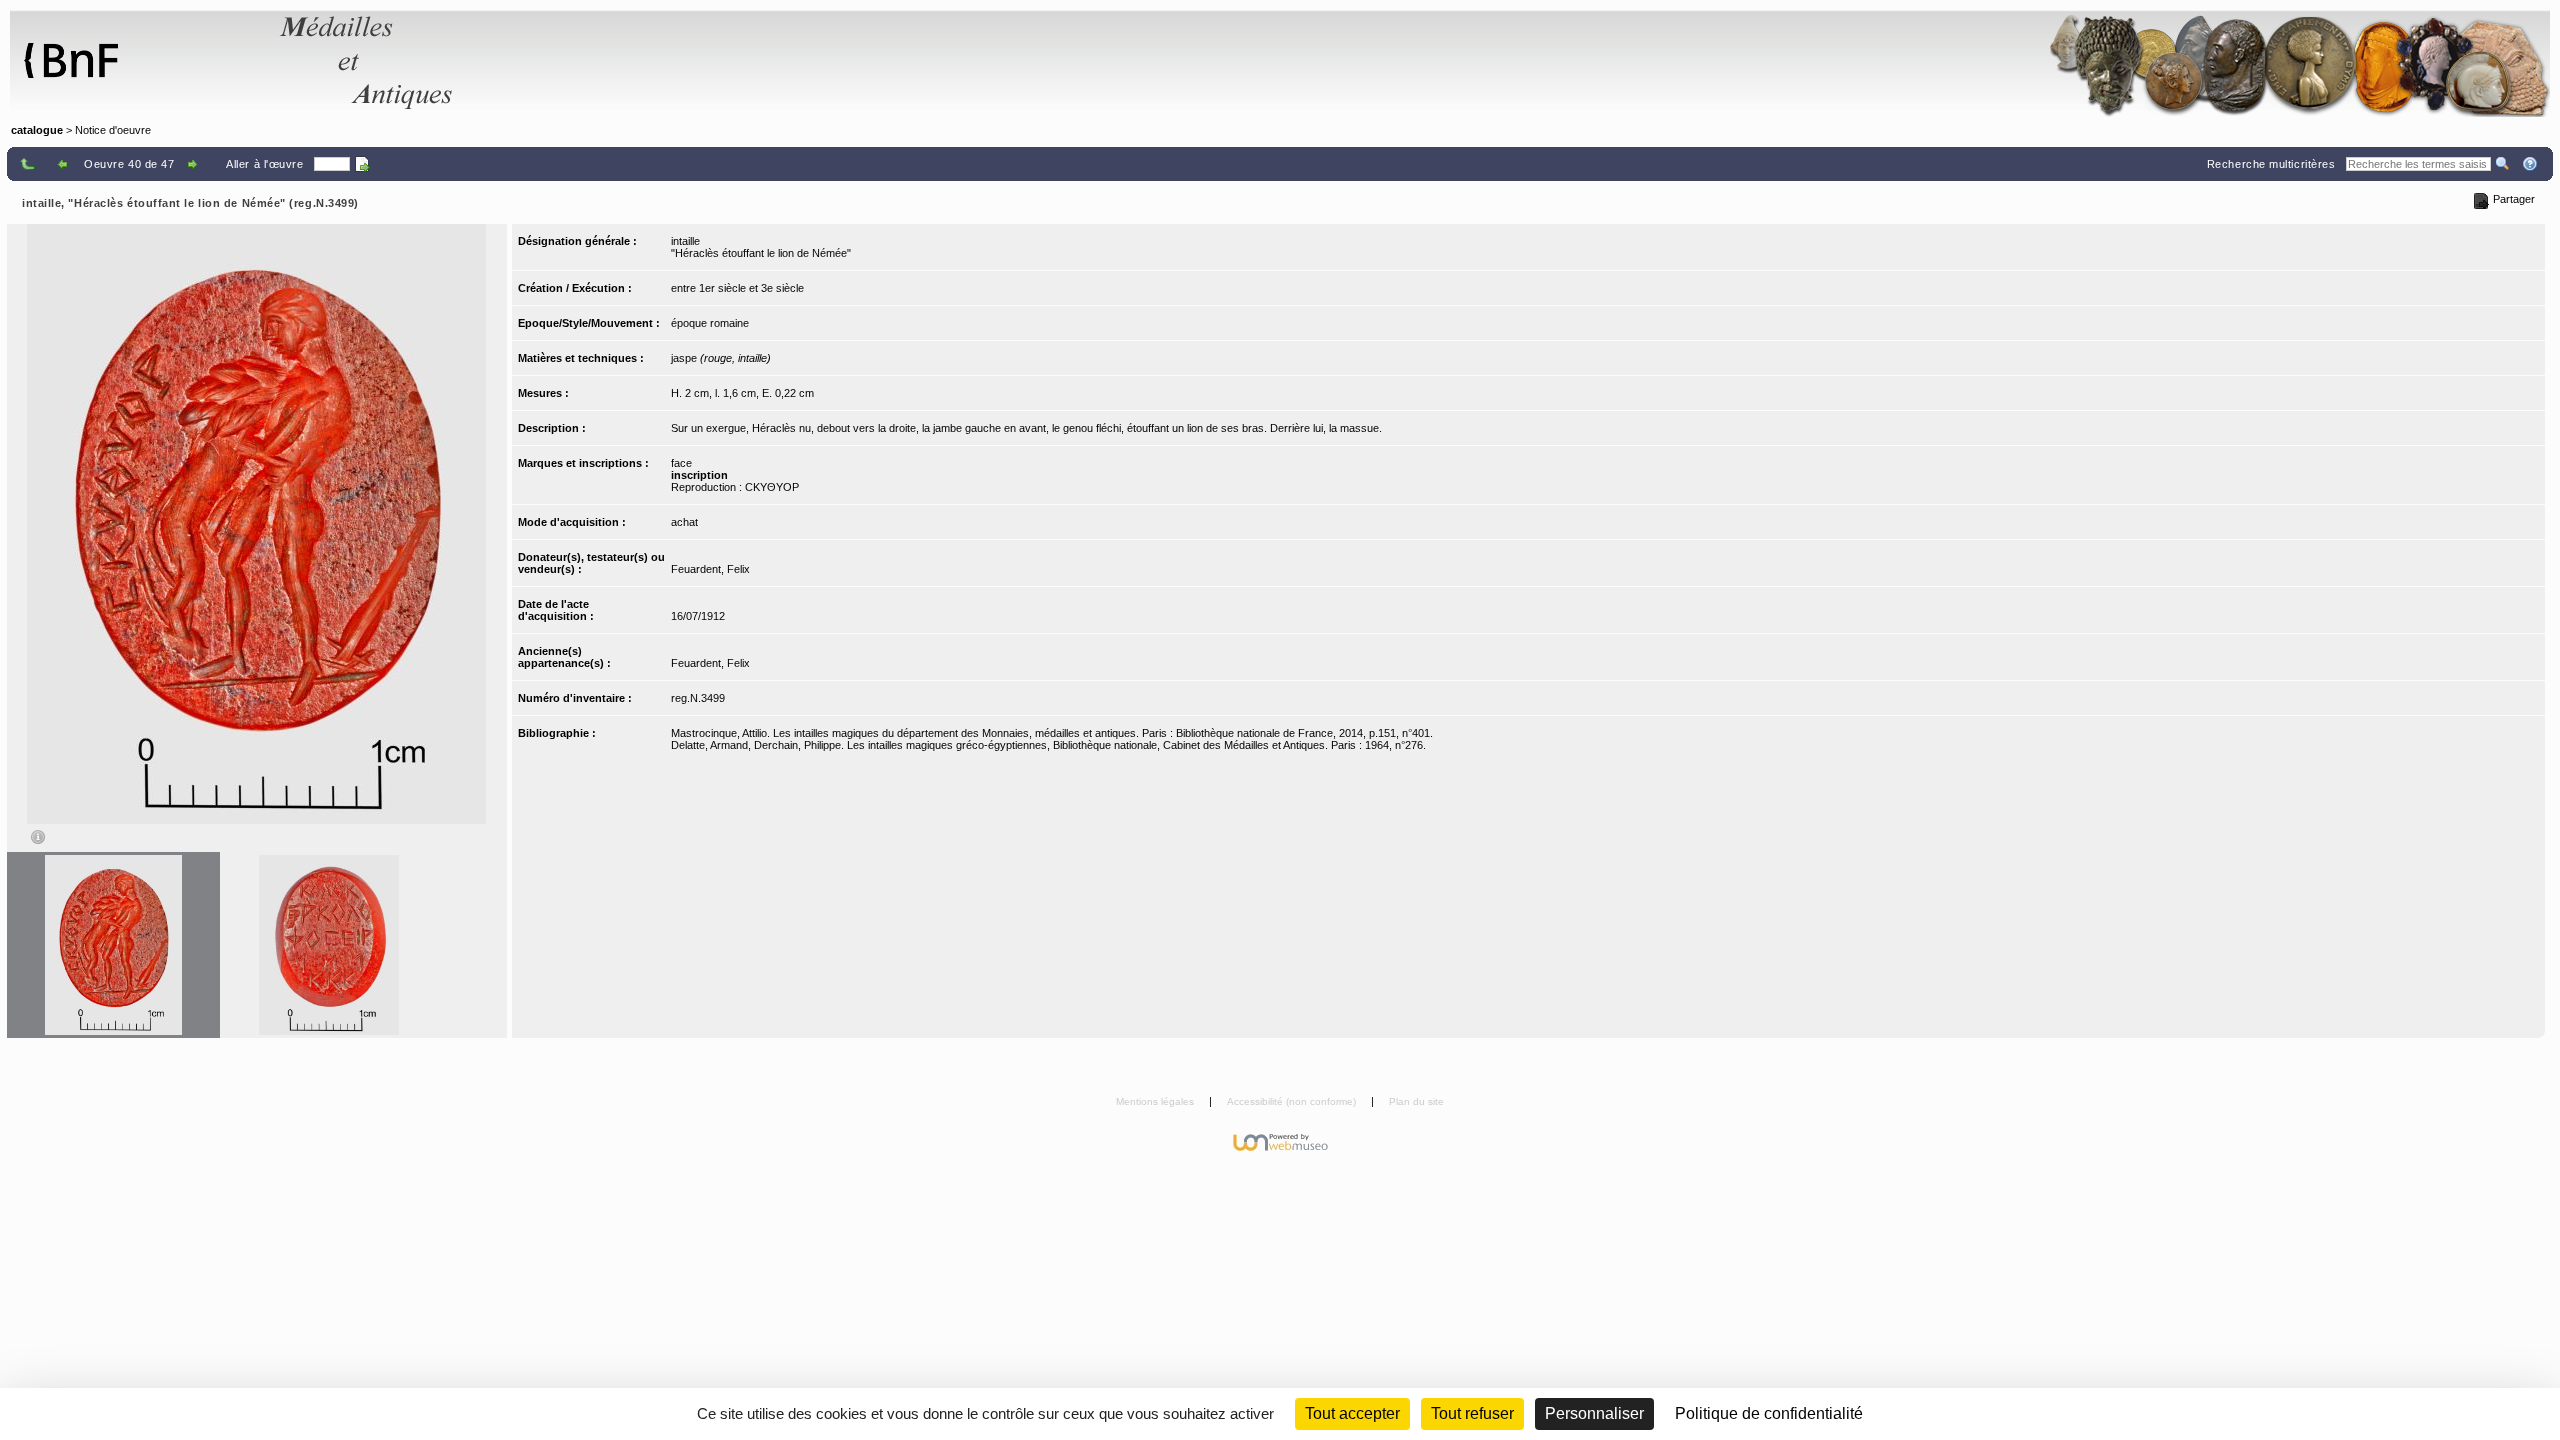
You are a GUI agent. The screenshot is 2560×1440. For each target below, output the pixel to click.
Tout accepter (1352, 1413)
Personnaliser (1594, 1413)
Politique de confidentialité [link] (1769, 1413)
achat (684, 522)
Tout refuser (1472, 1413)
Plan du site (1416, 1101)
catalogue (37, 130)
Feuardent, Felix (710, 569)
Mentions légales (1156, 1101)
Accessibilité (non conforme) (1293, 1101)
